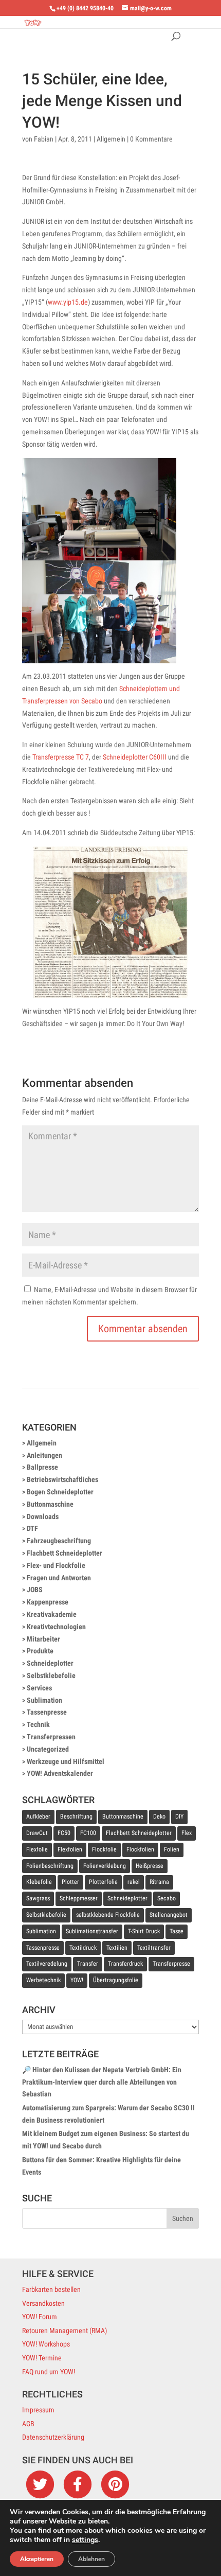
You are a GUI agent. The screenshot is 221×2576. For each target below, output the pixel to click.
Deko (159, 1816)
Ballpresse (42, 1467)
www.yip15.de (68, 302)
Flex (187, 1833)
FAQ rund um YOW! (49, 2372)
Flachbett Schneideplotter (65, 1553)
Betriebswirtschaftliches (62, 1479)
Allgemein (111, 139)
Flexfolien (70, 1849)
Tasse (177, 1931)
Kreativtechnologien (56, 1627)
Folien (172, 1849)
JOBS (35, 1590)
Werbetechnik (43, 1980)
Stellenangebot (169, 1915)
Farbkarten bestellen (51, 2289)
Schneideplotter (50, 1663)
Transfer (88, 1964)
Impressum (38, 2410)
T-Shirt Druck (144, 1931)
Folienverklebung (105, 1866)
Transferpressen (51, 1737)
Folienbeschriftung (50, 1866)
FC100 (88, 1833)
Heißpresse (150, 1866)
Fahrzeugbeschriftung (59, 1541)
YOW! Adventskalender (60, 1773)
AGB (28, 2424)
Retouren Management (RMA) (65, 2331)
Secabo (167, 1898)
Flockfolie (104, 1849)
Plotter (70, 1882)
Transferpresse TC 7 (61, 757)
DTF (32, 1528)
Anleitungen (44, 1455)
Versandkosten (43, 2303)
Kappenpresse (48, 1602)
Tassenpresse (47, 1712)
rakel (134, 1882)
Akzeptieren (37, 2559)
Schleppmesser (79, 1898)
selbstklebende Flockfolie (108, 1915)
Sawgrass (38, 1898)
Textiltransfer (154, 1948)
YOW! (77, 1980)
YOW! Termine (42, 2358)
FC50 (64, 1833)
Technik (38, 1724)
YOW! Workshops (46, 2344)
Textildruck (83, 1948)
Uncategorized (48, 1749)
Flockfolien (140, 1849)
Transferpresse (171, 1964)
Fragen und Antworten (59, 1578)
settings (85, 2540)
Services (39, 1688)
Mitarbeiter (43, 1639)
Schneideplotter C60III (135, 757)
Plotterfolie (103, 1882)
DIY (179, 1816)
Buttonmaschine (50, 1504)
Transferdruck (125, 1964)
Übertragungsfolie (116, 1980)
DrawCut (37, 1833)
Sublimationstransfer (92, 1931)
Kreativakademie (52, 1614)
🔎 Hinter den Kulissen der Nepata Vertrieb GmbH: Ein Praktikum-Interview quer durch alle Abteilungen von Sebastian (102, 2082)
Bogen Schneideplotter (60, 1492)
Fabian (44, 139)
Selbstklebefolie (51, 1675)
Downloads (43, 1516)
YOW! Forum (40, 2317)
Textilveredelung (47, 1964)
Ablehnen (91, 2559)
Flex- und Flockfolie (56, 1565)
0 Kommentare (151, 139)
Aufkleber (38, 1816)
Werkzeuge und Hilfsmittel (66, 1761)
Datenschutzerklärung (53, 2437)
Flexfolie (37, 1849)
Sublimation (44, 1700)
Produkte (40, 1651)
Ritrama (159, 1882)
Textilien (117, 1948)
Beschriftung (76, 1816)
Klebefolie (39, 1882)
